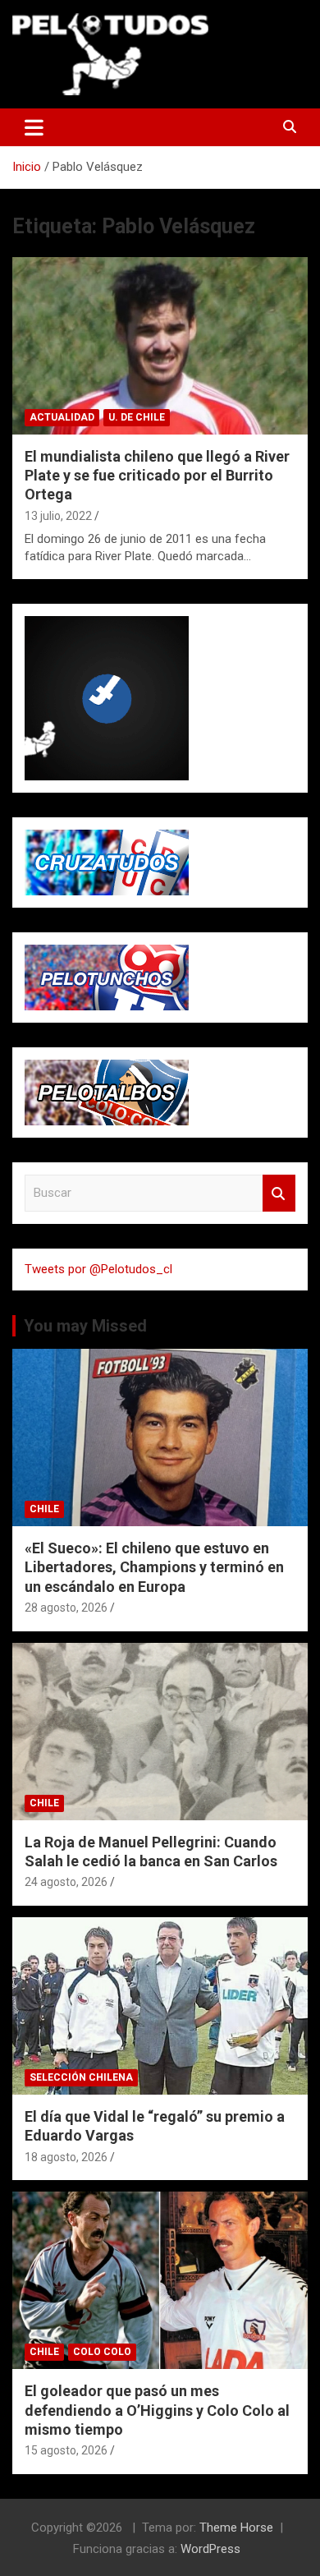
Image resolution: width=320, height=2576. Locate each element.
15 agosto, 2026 (66, 2450)
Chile (44, 1509)
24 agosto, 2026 (66, 1882)
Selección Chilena (81, 2077)
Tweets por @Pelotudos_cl (98, 1269)
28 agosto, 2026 (66, 1608)
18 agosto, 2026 (66, 2157)
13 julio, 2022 (58, 516)
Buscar (279, 1193)
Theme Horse (236, 2528)
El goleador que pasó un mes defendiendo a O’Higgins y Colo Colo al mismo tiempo (157, 2410)
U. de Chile (137, 417)
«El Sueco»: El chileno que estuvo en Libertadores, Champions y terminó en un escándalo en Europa (154, 1567)
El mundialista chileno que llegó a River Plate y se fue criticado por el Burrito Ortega (157, 476)
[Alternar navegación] (34, 127)
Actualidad (62, 417)
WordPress (210, 2549)
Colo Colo (102, 2352)
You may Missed (85, 1326)
